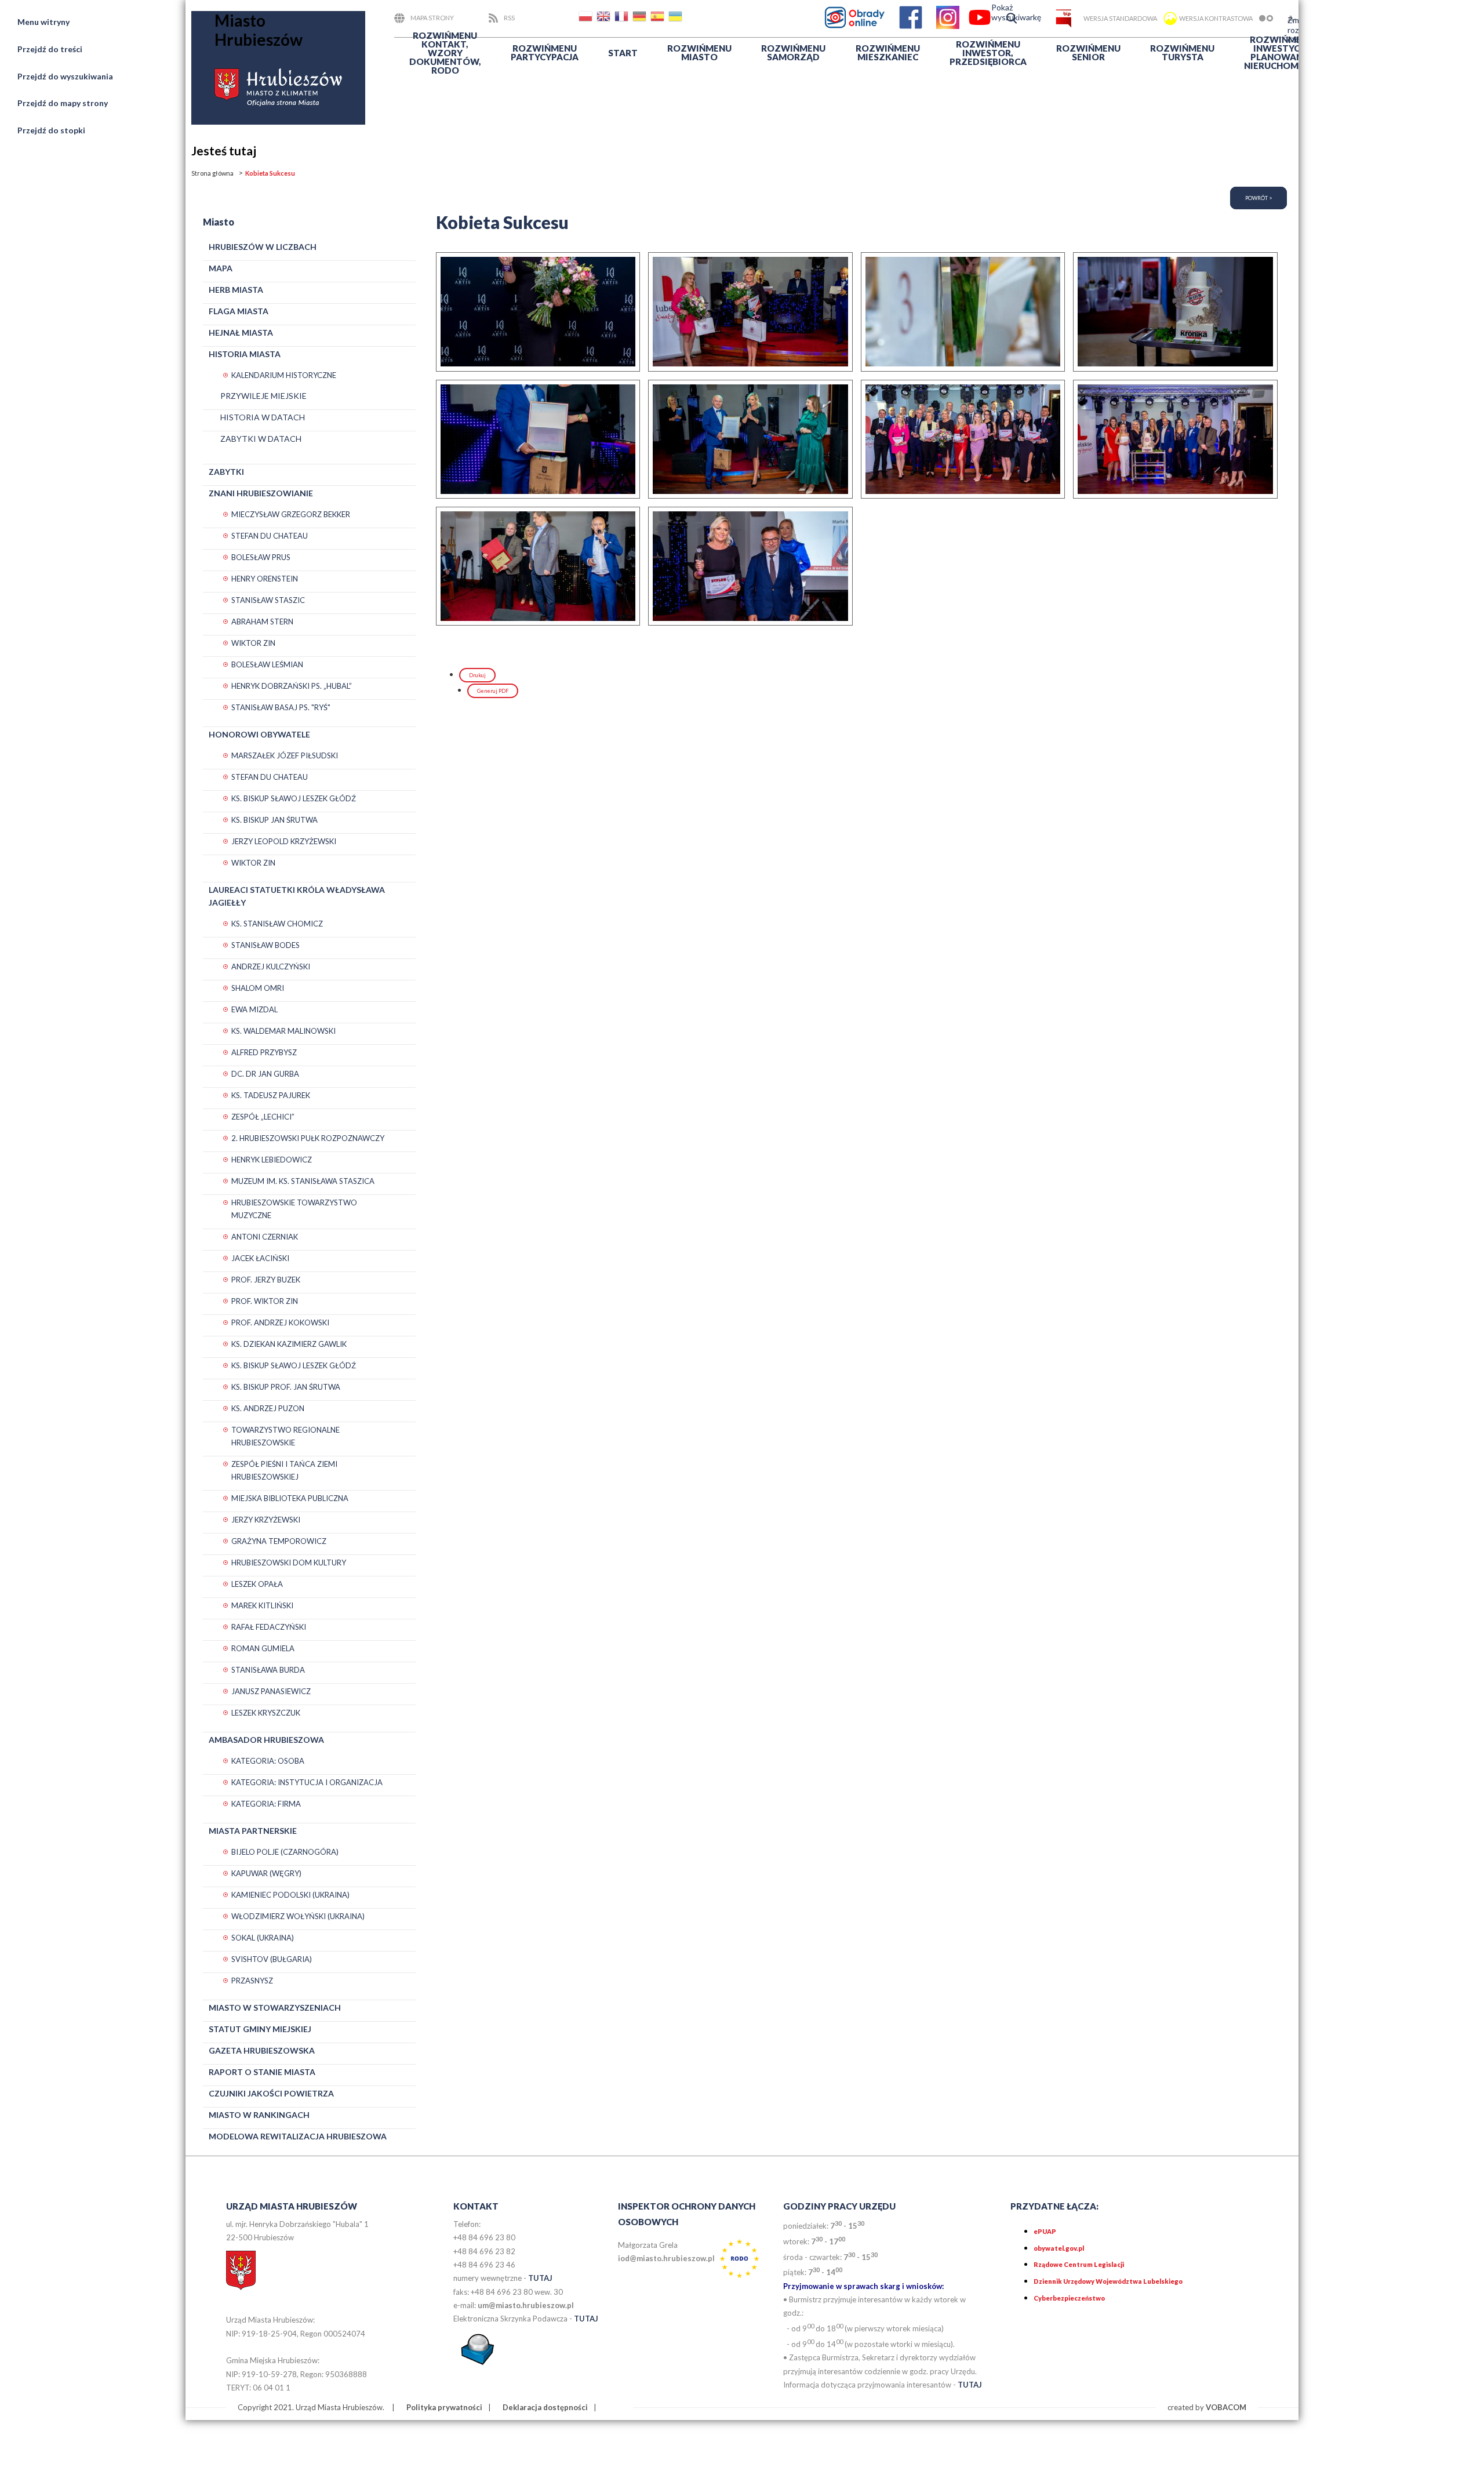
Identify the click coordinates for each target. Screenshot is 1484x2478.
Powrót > (1259, 198)
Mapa (221, 268)
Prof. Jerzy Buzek (266, 1280)
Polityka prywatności (444, 2407)
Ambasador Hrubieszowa (266, 1740)
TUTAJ (540, 2278)
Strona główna (212, 173)
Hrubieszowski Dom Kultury (289, 1563)
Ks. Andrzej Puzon (268, 1408)
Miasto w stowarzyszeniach (275, 2008)
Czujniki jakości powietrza (271, 2093)
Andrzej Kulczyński (271, 967)
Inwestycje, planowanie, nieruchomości (1282, 52)
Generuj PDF (493, 691)
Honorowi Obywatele (259, 734)
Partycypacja (545, 52)
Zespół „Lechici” (263, 1117)
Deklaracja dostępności (545, 2407)
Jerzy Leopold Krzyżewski (284, 841)
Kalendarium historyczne (284, 375)
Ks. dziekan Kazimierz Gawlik (289, 1344)
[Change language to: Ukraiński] (676, 18)
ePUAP (1045, 2231)
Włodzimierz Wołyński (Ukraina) (298, 1916)
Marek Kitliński (262, 1605)
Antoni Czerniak (265, 1237)
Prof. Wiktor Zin (265, 1301)
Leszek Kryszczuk (266, 1713)
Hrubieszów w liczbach (263, 247)
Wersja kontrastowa (1216, 18)
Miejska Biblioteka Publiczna (290, 1498)
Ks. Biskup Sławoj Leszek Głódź (294, 798)
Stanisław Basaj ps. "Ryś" (281, 707)
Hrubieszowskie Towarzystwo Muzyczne (294, 1209)
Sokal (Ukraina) (263, 1938)
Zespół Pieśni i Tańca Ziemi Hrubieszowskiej (284, 1470)
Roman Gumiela (263, 1648)
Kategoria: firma (266, 1804)
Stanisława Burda (268, 1670)
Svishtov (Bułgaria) (272, 1959)
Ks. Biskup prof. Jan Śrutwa (286, 1387)
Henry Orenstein (265, 579)
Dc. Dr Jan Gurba (265, 1074)
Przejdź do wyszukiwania (65, 76)
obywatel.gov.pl (1059, 2248)
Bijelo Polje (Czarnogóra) (285, 1852)
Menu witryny (43, 22)
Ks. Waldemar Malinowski (283, 1031)
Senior (1088, 52)
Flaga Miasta (239, 311)
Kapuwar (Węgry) (266, 1873)
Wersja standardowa (1120, 18)
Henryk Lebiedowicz (272, 1160)
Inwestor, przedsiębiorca (988, 53)
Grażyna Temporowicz (279, 1541)
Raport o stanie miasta (262, 2072)
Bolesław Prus (261, 557)
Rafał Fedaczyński (269, 1627)
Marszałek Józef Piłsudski (285, 755)
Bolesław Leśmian (267, 664)
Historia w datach (263, 417)
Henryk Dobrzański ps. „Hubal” (292, 686)
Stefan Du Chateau (270, 536)
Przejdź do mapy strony (63, 103)
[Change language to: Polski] (587, 18)
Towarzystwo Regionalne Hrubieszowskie (285, 1436)
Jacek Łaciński (260, 1258)
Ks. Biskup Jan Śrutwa (274, 820)
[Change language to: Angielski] (605, 18)
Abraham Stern (262, 622)
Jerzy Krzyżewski (266, 1520)
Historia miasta (245, 354)
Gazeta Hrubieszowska (262, 2050)
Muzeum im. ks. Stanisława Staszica (303, 1181)
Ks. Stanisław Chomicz (277, 924)
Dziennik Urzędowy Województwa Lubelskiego (1108, 2281)
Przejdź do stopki (51, 130)
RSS (509, 18)
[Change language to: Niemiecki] (641, 18)
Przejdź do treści (50, 49)
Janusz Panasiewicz (271, 1691)
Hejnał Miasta (241, 333)
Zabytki (226, 472)
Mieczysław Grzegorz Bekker (291, 514)
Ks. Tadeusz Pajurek (271, 1095)
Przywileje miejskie (263, 396)
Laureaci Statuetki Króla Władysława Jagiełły (297, 896)
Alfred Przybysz (264, 1052)
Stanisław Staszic (268, 600)
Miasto (699, 52)
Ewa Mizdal (254, 1009)
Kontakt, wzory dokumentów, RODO (445, 53)
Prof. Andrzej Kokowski (280, 1322)
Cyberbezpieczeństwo (1069, 2298)
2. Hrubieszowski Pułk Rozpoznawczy (308, 1138)
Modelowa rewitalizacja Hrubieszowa (298, 2136)
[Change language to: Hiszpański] (659, 18)
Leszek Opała (257, 1584)
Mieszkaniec (888, 52)
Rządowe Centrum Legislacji (1079, 2264)
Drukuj (477, 675)
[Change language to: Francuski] (623, 18)
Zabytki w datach (261, 439)
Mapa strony (432, 18)
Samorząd (793, 52)
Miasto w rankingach (259, 2115)
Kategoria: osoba (268, 1761)
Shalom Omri (258, 988)
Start (623, 53)
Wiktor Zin (253, 643)
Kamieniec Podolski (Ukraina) (290, 1895)
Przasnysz (252, 1981)
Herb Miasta (236, 290)
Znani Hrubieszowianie (261, 493)
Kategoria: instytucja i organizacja (307, 1782)
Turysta (1182, 52)
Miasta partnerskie (253, 1831)
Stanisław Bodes (265, 945)
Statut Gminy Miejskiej (260, 2029)
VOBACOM (1226, 2407)
